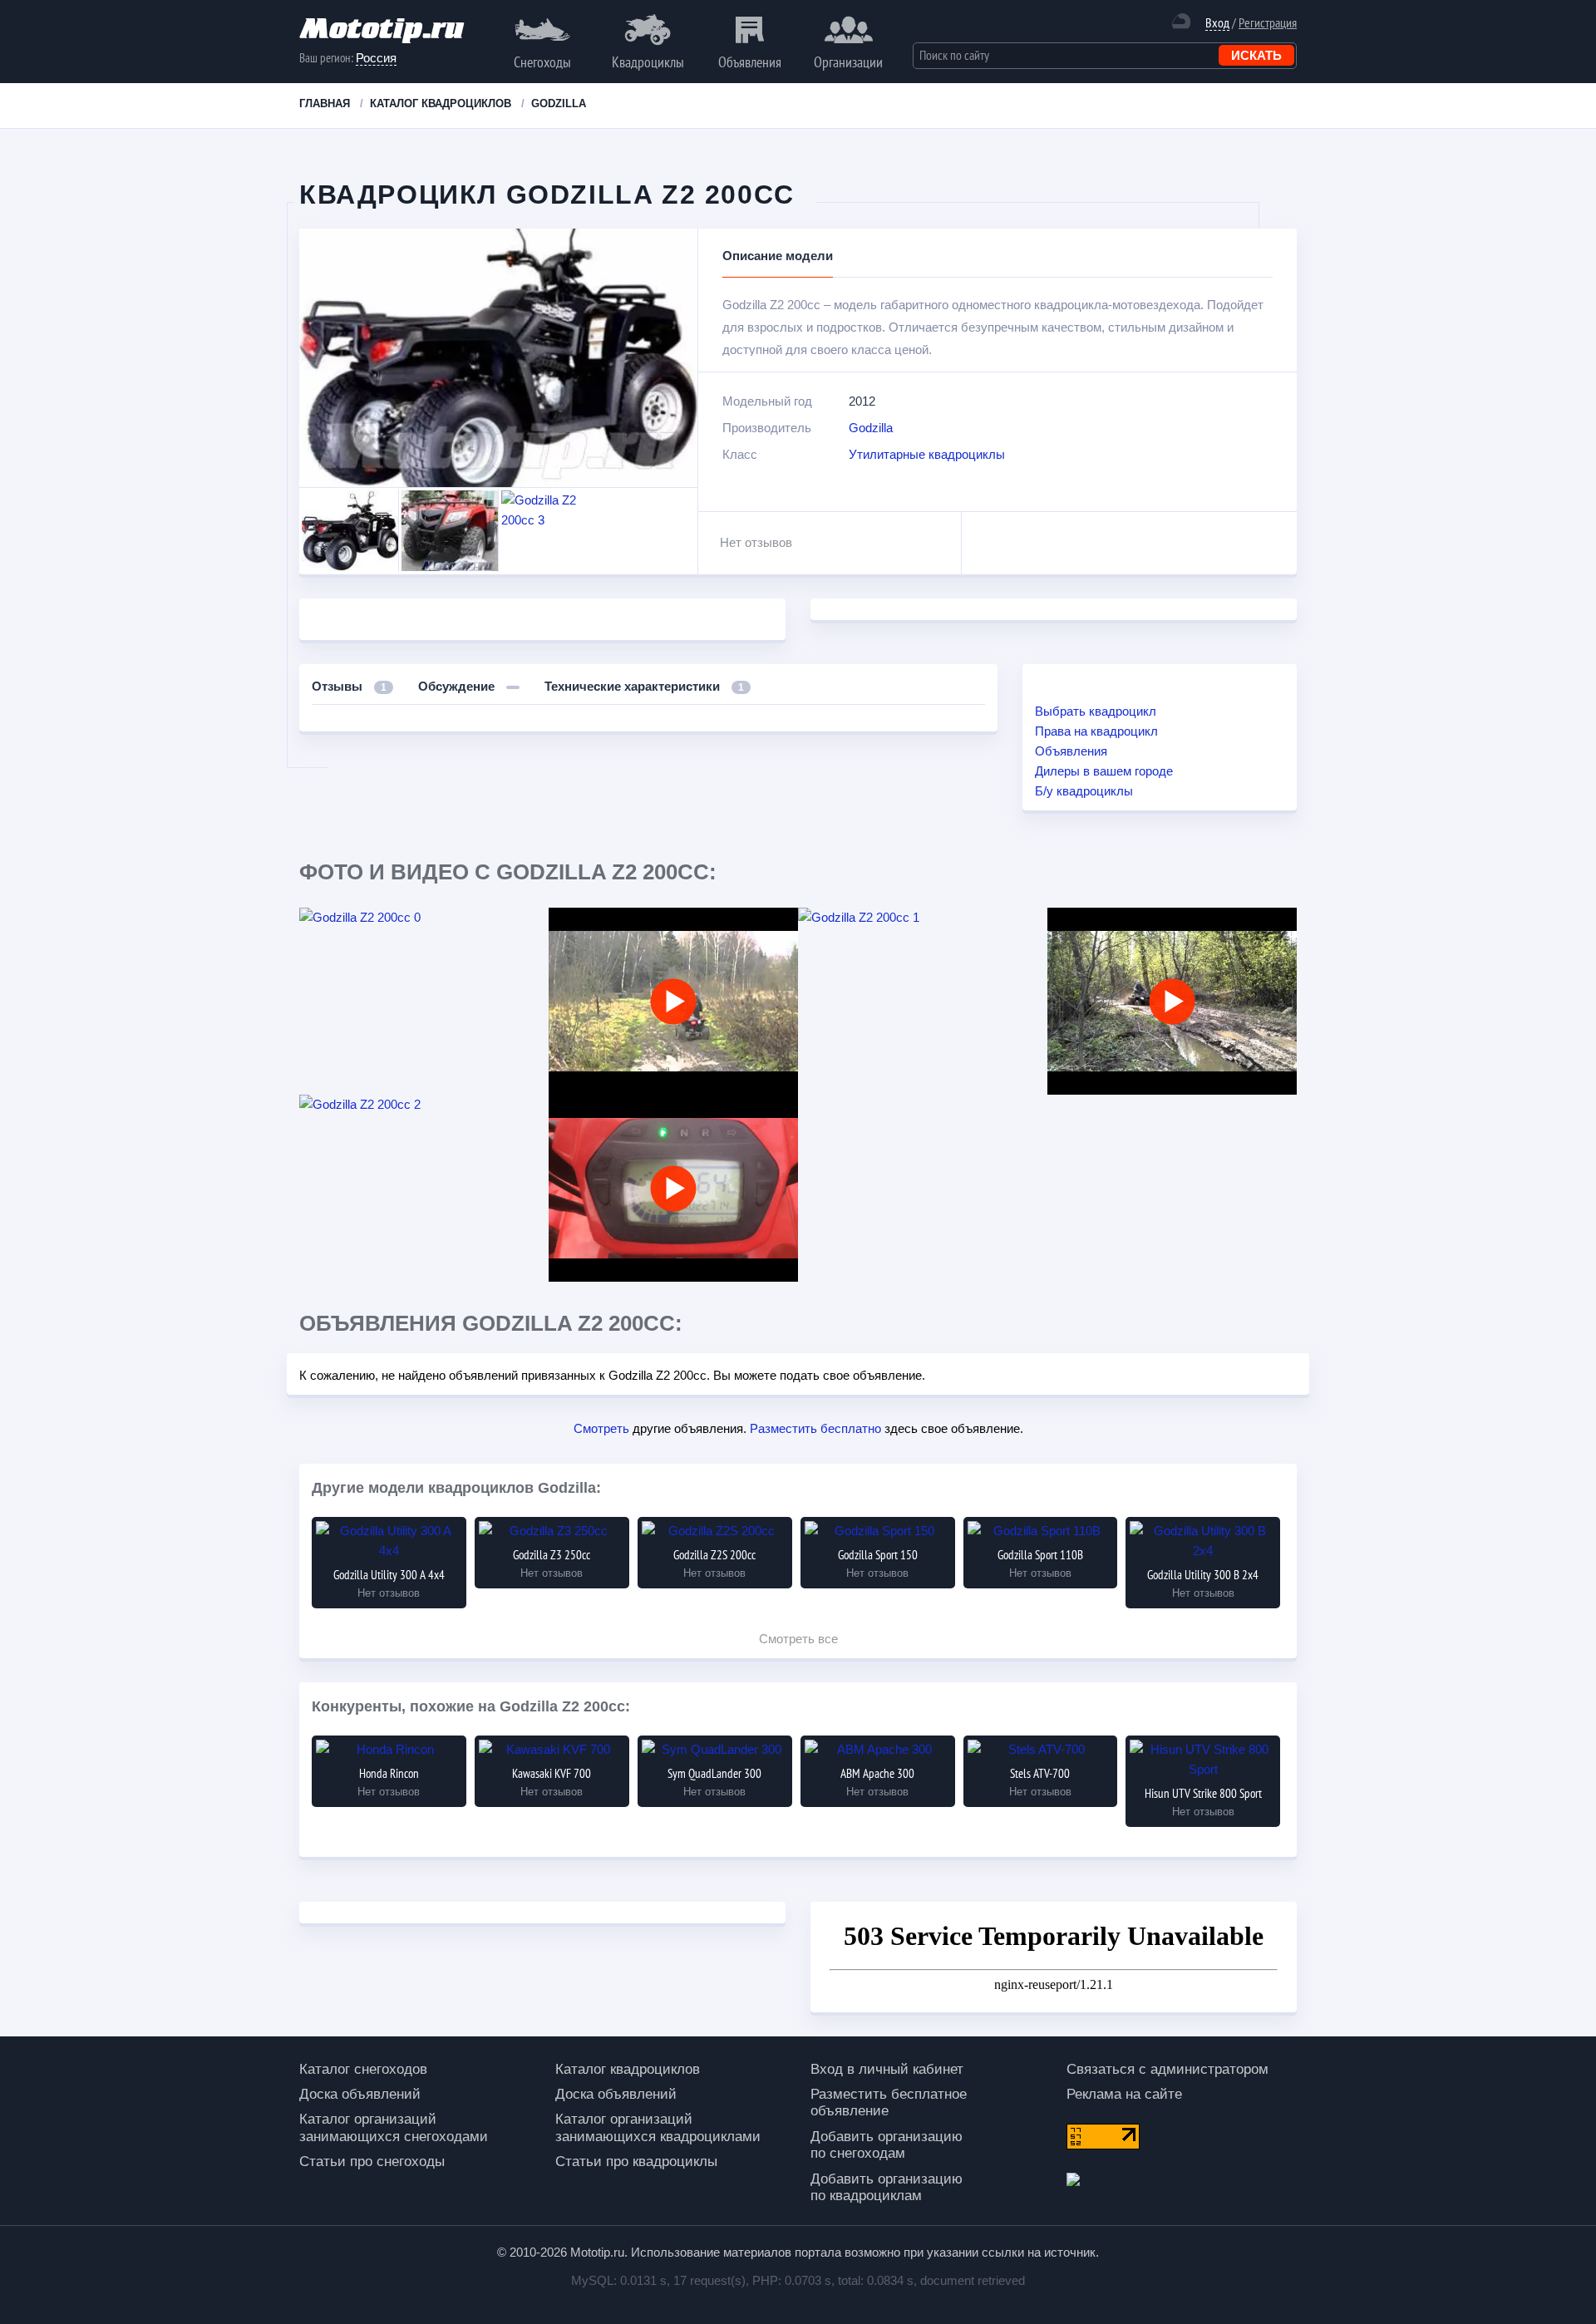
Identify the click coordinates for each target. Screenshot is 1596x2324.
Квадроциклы (648, 62)
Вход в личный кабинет (887, 2069)
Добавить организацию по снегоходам (887, 2145)
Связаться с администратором (1167, 2069)
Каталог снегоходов (363, 2069)
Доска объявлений (360, 2094)
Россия (376, 58)
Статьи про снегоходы (372, 2162)
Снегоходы (542, 62)
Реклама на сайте (1124, 2094)
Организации (848, 62)
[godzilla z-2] (1172, 1001)
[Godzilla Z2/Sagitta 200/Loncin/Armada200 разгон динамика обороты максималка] (673, 1188)
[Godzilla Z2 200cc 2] (424, 1105)
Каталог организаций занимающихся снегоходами (394, 2127)
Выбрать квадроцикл (1096, 711)
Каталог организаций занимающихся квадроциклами (658, 2127)
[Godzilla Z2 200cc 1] (923, 918)
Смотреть (601, 1428)
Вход (1217, 23)
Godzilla (871, 428)
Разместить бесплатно (815, 1428)
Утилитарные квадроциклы (927, 454)
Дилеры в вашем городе (1104, 771)
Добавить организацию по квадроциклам (887, 2187)
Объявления (750, 62)
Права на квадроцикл (1096, 731)
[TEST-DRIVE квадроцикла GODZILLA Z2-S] (673, 1001)
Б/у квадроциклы (1084, 791)
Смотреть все (798, 1639)
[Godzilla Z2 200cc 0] (424, 918)
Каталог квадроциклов (628, 2069)
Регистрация (1268, 22)
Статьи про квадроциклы (636, 2162)
